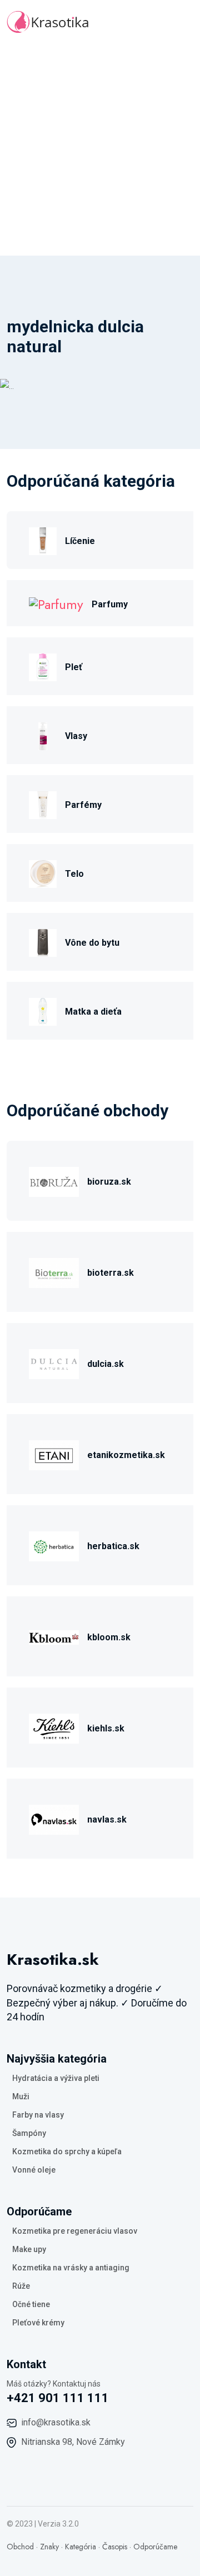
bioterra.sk (111, 1273)
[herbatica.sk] (54, 1545)
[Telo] (43, 873)
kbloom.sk (109, 1637)
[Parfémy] (43, 804)
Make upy (29, 2249)
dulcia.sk (106, 1364)
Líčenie (80, 541)
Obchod (20, 2547)
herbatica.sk (113, 1546)
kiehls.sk (106, 1728)
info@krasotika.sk (56, 2422)
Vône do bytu (92, 943)
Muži (21, 2096)
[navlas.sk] (54, 1818)
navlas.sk (107, 1819)
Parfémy (83, 805)
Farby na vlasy (38, 2115)
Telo (74, 874)
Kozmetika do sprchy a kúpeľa (67, 2151)
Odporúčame (155, 2547)
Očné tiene (31, 2304)
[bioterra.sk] (54, 1272)
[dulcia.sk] (54, 1363)
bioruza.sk (109, 1182)
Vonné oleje (34, 2170)
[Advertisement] (100, 150)
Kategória (81, 2547)
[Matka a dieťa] (43, 1010)
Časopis (115, 2547)
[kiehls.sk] (54, 1727)
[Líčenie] (43, 540)
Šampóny (29, 2133)
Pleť (74, 667)
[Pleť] (43, 666)
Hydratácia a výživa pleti (56, 2078)
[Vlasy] (43, 735)
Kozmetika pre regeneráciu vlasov (75, 2231)
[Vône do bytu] (43, 942)
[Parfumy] (56, 603)
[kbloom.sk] (54, 1636)
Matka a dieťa (93, 1012)
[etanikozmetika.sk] (54, 1454)
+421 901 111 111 (58, 2398)
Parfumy (110, 604)
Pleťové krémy (38, 2323)
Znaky (49, 2547)
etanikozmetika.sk (126, 1455)
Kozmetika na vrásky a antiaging (71, 2268)
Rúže (21, 2286)
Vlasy (76, 736)
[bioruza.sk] (54, 1180)
